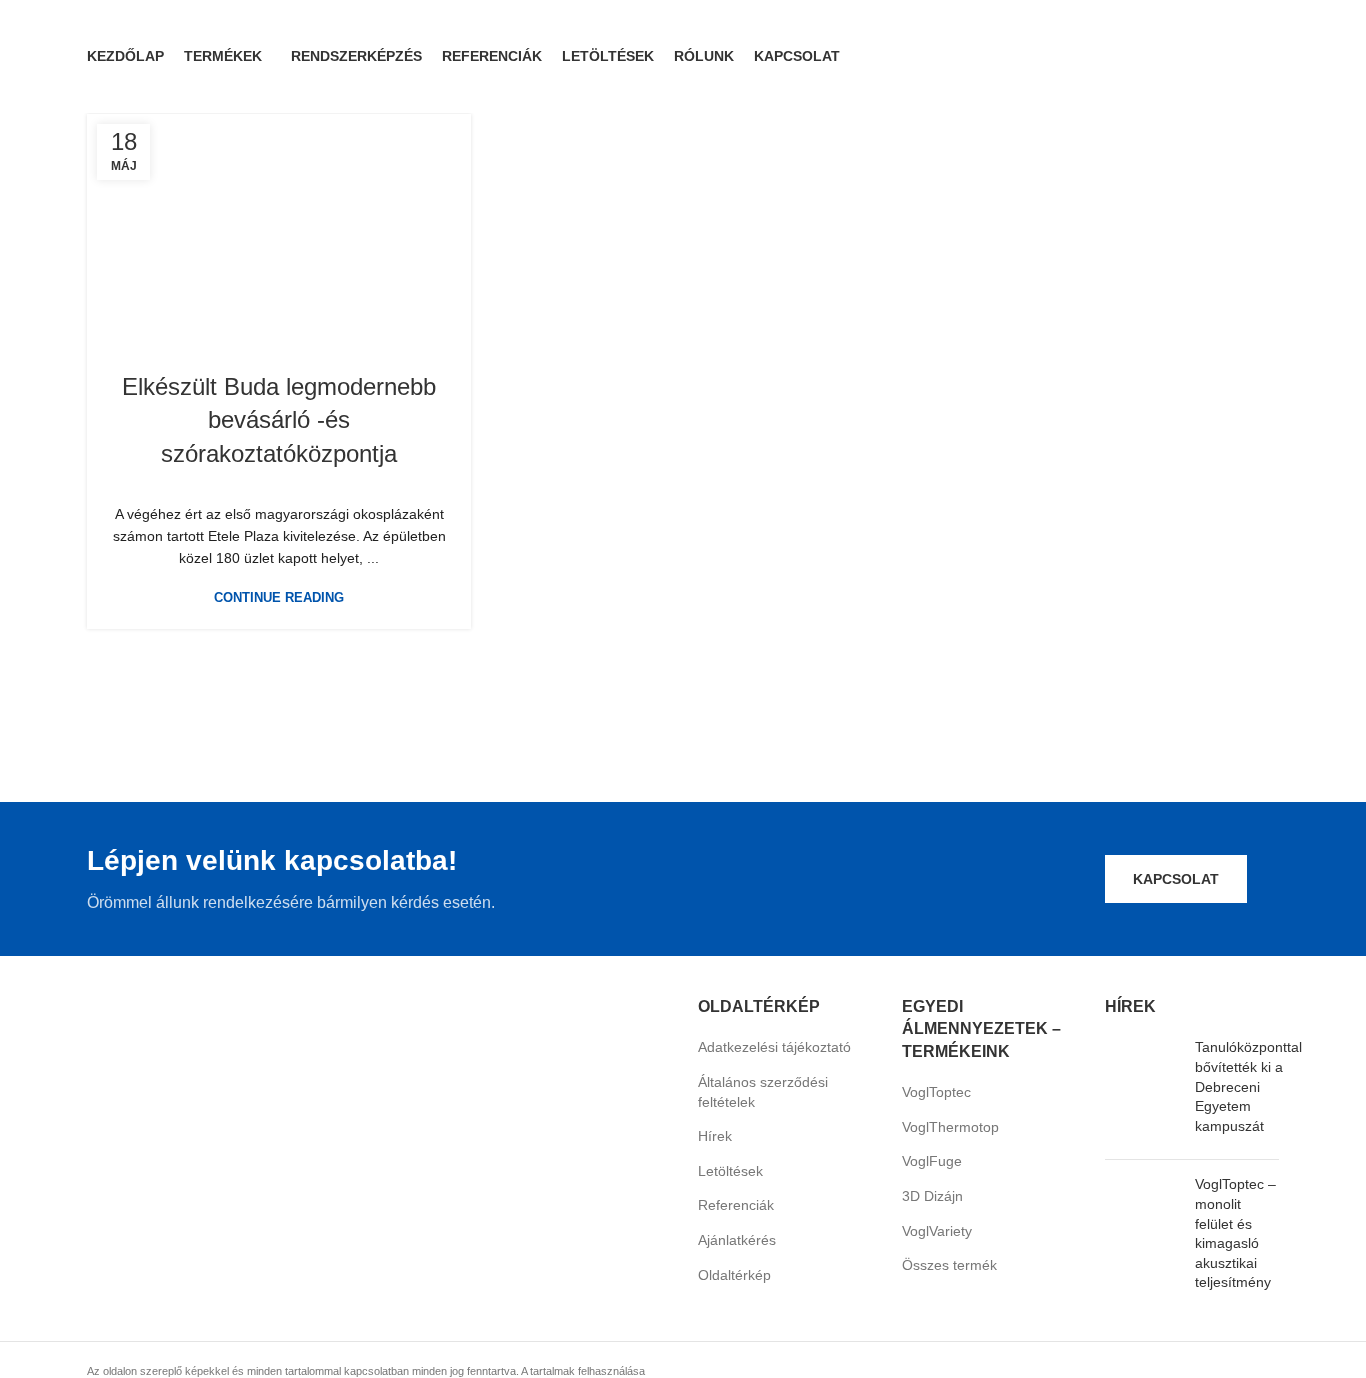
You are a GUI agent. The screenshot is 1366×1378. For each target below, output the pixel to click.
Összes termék (949, 1265)
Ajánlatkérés (737, 1240)
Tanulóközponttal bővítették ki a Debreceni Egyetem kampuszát (1248, 1086)
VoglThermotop (950, 1127)
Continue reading (279, 597)
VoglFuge (932, 1161)
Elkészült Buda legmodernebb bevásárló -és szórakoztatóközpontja (279, 420)
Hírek (715, 1136)
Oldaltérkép (734, 1275)
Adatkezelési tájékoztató (774, 1047)
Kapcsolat (1176, 879)
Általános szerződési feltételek (763, 1092)
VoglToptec (936, 1092)
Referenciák (736, 1205)
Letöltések (730, 1171)
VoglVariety (937, 1231)
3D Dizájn (932, 1196)
